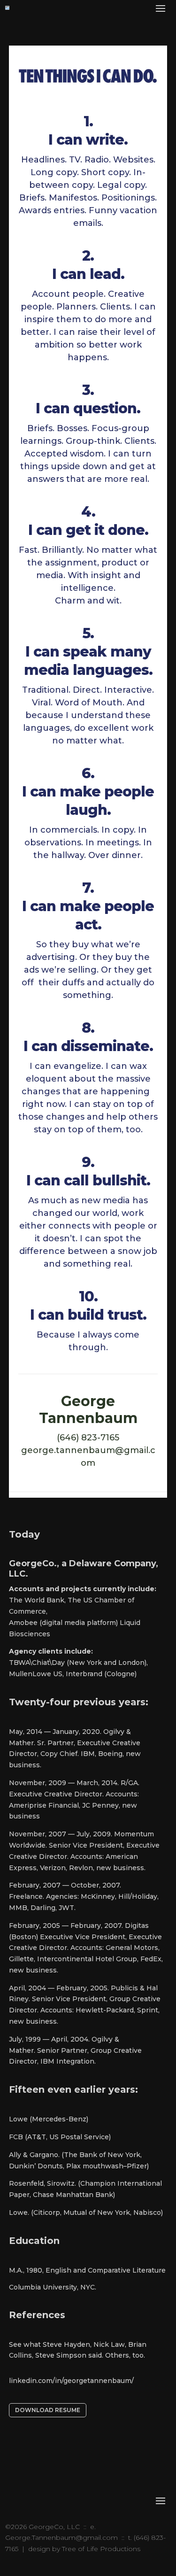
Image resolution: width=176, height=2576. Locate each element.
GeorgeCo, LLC (54, 2527)
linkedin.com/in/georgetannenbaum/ (71, 2381)
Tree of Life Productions (101, 2549)
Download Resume (48, 2410)
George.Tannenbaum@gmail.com (61, 2537)
